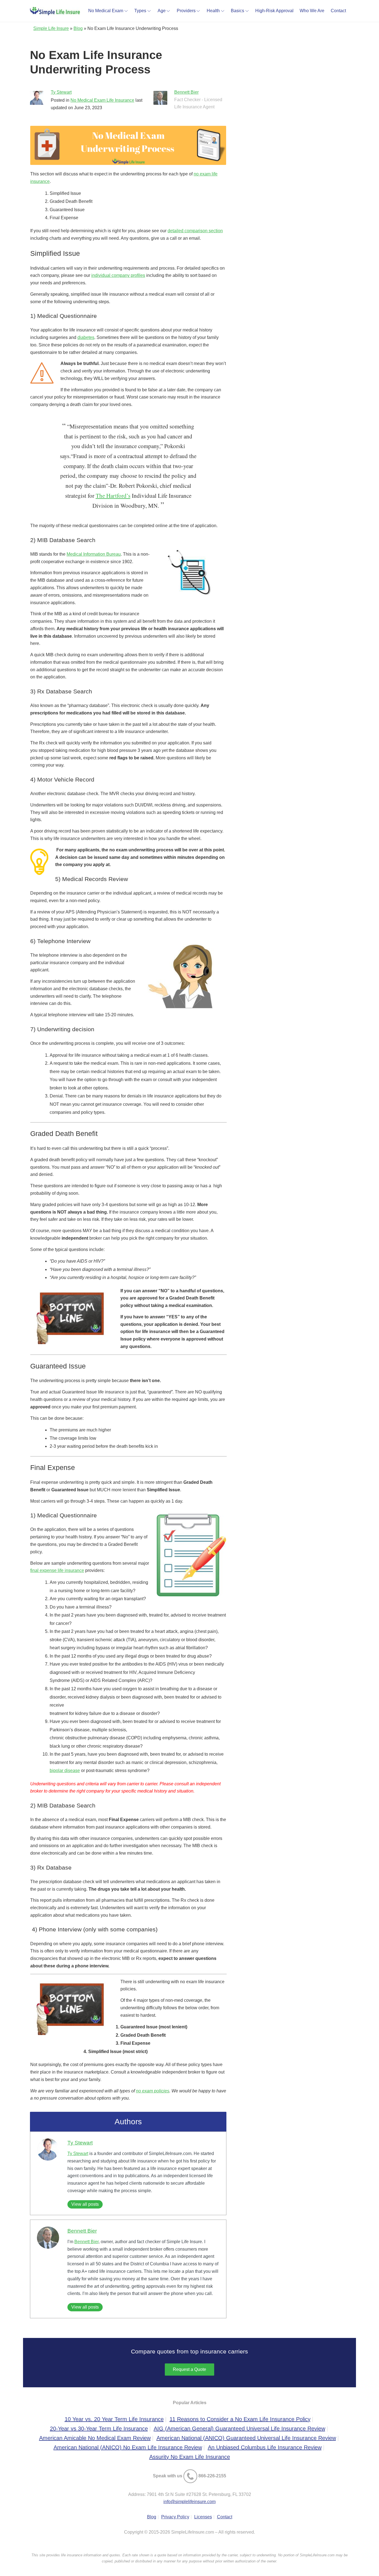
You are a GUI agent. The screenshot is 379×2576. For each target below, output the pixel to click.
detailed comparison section (195, 231)
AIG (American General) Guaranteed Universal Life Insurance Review (239, 2429)
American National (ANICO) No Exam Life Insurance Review (128, 2447)
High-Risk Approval (274, 11)
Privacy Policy (175, 2517)
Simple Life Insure (51, 28)
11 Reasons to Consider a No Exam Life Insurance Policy (240, 2419)
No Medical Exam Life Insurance (102, 100)
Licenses (203, 2517)
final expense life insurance (57, 1570)
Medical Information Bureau (94, 554)
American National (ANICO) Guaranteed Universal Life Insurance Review (246, 2438)
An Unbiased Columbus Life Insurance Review (265, 2447)
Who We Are (312, 11)
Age (162, 11)
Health (213, 11)
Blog (78, 28)
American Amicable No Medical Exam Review (95, 2438)
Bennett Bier (186, 92)
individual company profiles (118, 275)
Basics (237, 11)
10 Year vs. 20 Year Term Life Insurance (114, 2419)
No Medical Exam (106, 11)
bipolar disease (65, 1770)
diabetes (86, 337)
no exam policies (153, 2091)
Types (140, 11)
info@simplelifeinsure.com (189, 2502)
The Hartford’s (113, 496)
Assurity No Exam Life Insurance (190, 2457)
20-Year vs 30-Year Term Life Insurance (99, 2429)
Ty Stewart (61, 92)
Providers (186, 11)
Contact (338, 11)
